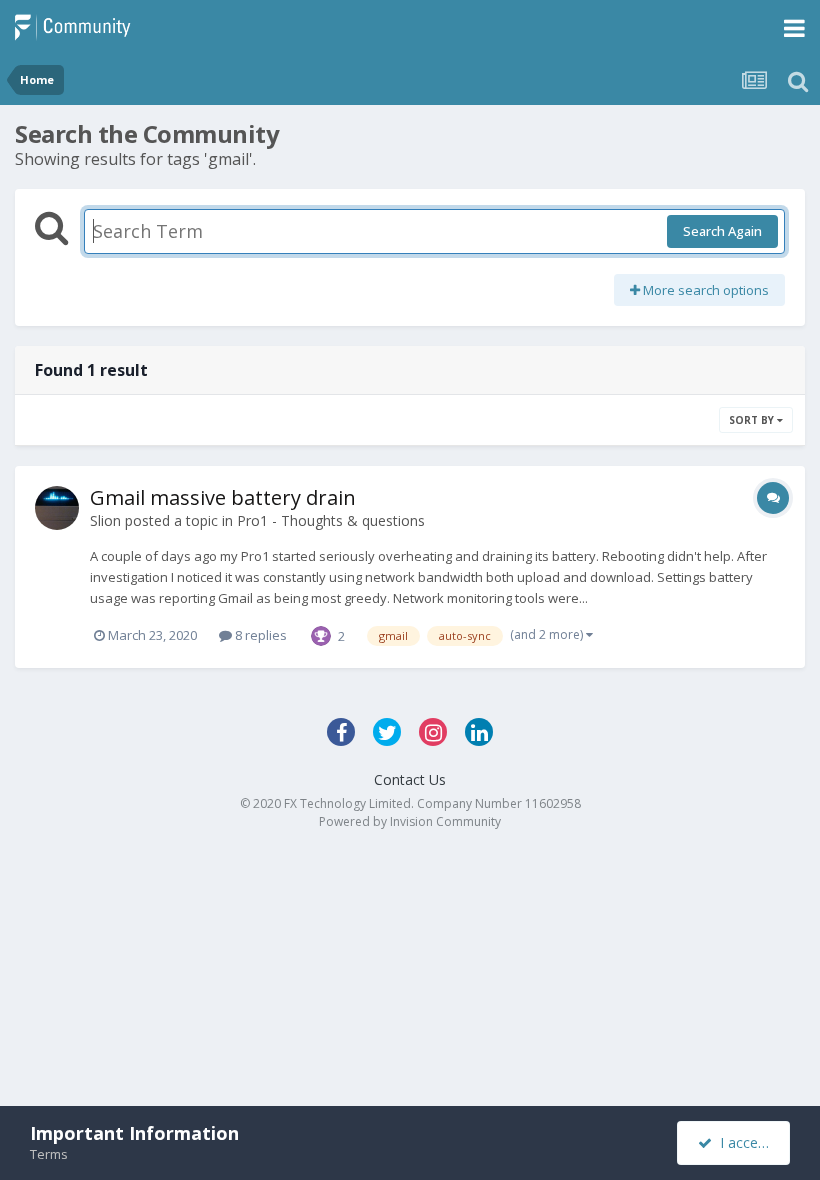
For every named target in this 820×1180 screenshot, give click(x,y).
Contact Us (410, 779)
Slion (105, 520)
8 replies (259, 635)
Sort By (753, 420)
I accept (741, 1142)
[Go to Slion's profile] (57, 508)
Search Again (722, 231)
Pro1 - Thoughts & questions (331, 520)
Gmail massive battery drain (223, 497)
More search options (704, 290)
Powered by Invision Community (410, 821)
